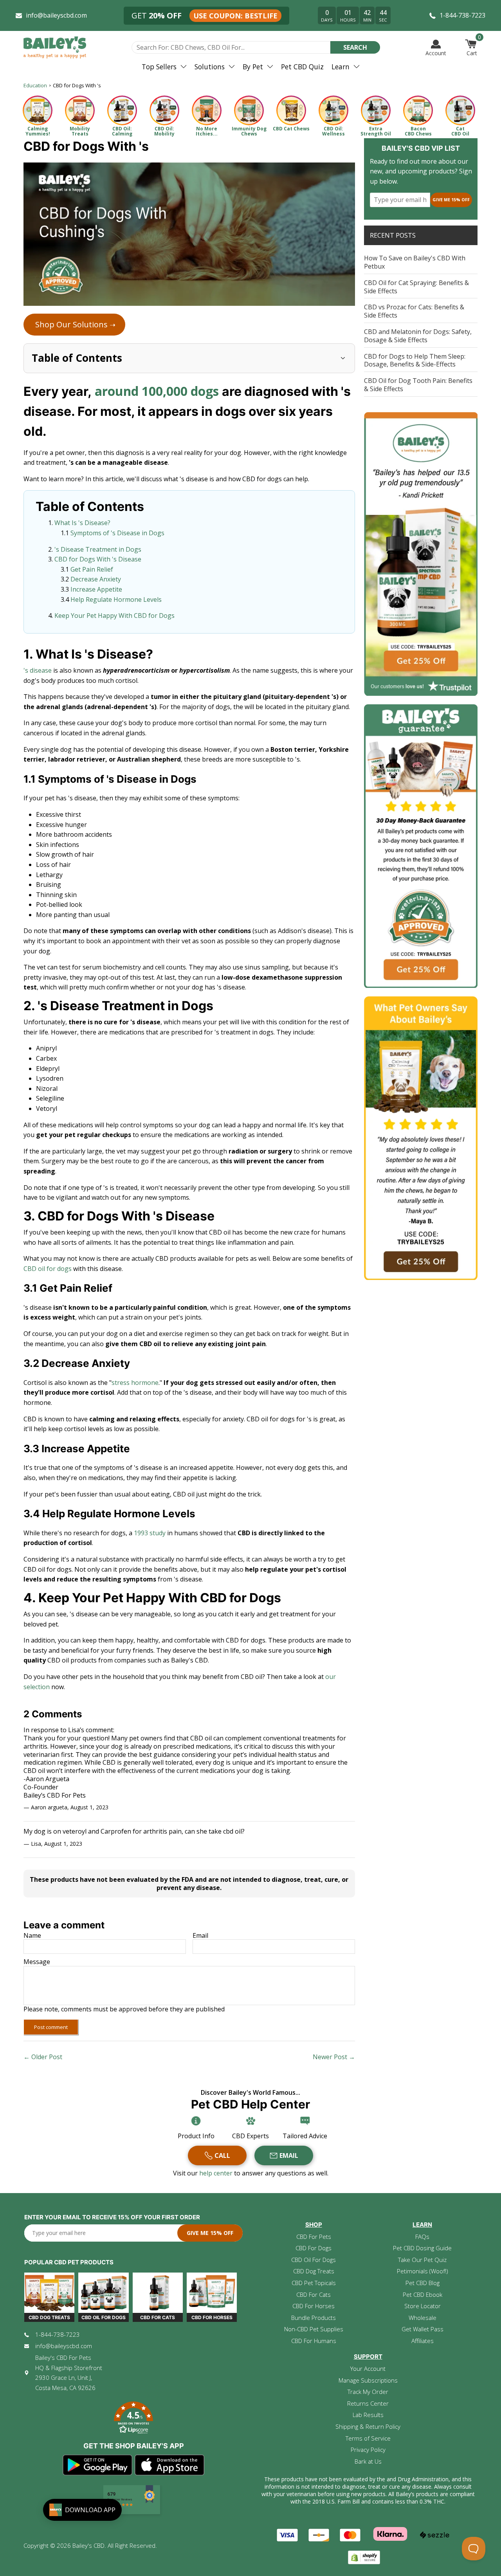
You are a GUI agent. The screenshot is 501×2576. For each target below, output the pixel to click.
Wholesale (423, 2318)
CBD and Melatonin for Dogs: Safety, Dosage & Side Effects (418, 336)
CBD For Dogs (314, 2248)
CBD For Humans (314, 2341)
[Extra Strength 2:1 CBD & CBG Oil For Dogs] (376, 110)
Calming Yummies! (38, 131)
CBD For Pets (314, 2237)
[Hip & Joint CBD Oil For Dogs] (164, 110)
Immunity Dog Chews (249, 131)
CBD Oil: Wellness (333, 131)
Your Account (368, 2368)
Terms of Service (368, 2438)
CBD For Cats (314, 2294)
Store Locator (423, 2306)
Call (222, 2155)
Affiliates (423, 2341)
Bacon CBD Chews (418, 131)
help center (217, 2173)
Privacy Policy (368, 2450)
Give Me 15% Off (451, 199)
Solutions (210, 67)
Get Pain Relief (92, 569)
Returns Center (368, 2403)
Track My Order (368, 2392)
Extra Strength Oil (376, 131)
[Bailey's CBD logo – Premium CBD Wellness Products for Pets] (55, 47)
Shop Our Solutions (75, 324)
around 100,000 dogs (157, 391)
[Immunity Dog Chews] (249, 110)
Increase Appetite (96, 589)
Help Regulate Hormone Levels (116, 599)
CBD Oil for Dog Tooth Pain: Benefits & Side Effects (418, 385)
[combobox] (231, 47)
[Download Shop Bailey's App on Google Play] (98, 2465)
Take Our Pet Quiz (422, 2260)
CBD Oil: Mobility (164, 131)
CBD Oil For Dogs (314, 2260)
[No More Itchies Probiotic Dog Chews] (207, 110)
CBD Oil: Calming (122, 131)
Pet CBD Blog (423, 2283)
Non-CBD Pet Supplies (314, 2329)
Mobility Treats (80, 131)
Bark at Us (368, 2461)
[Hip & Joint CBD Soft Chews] (80, 110)
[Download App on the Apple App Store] (170, 2465)
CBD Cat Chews (291, 129)
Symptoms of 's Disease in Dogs (117, 533)
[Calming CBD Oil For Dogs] (122, 110)
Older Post (47, 2057)
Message (37, 1962)
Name (32, 1936)
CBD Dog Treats (314, 2271)
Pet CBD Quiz (302, 67)
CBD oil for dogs (48, 1269)
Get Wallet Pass (423, 2329)
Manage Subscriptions (368, 2380)
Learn (341, 67)
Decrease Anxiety (96, 579)
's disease (38, 670)
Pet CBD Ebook (423, 2294)
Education (35, 85)
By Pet (253, 67)
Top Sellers (159, 67)
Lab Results (368, 2415)
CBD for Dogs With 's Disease (98, 559)
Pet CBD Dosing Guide (422, 2248)
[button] (133, 2419)
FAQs (422, 2237)
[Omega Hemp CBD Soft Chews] (418, 110)
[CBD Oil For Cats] (460, 110)
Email (200, 1936)
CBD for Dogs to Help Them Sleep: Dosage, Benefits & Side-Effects (415, 360)
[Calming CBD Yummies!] (38, 110)
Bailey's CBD (88, 2545)
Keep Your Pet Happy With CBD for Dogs (114, 616)
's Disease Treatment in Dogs (98, 549)
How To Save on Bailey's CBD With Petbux (415, 262)
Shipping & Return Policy (368, 2426)
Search (355, 47)
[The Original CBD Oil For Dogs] (333, 110)
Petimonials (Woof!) (423, 2271)
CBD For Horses (314, 2306)
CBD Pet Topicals (314, 2283)
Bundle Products (314, 2318)
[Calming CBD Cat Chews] (291, 110)
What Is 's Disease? (82, 523)
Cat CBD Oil (460, 131)
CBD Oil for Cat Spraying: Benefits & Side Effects (416, 287)
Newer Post (330, 2057)
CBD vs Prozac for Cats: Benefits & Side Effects (414, 311)
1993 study (150, 1533)
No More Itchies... (207, 131)
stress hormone (135, 1383)
